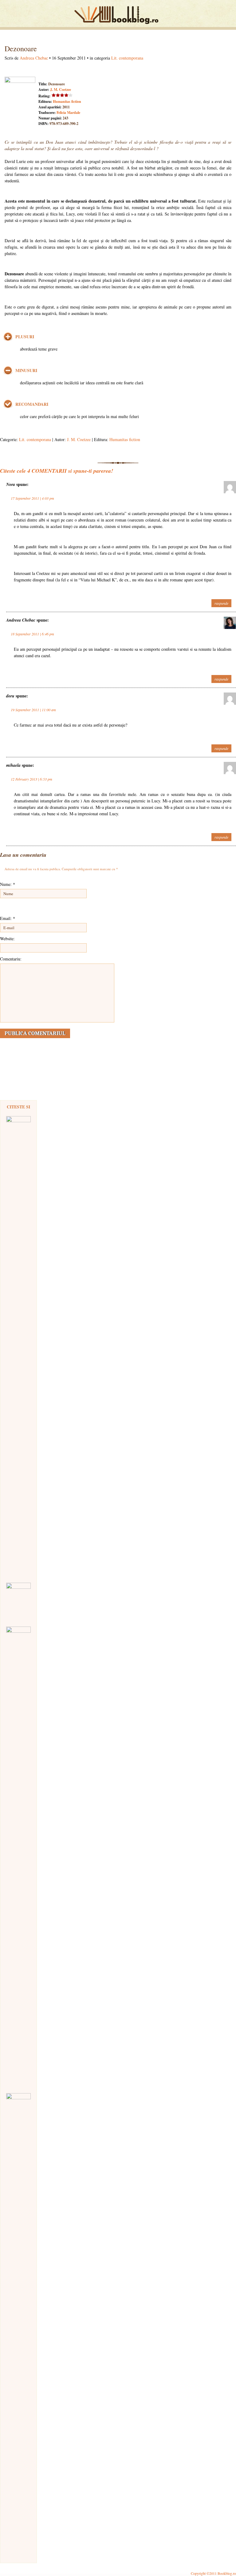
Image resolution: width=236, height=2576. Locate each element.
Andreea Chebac (34, 58)
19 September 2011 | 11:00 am (33, 710)
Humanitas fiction (67, 101)
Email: (8, 918)
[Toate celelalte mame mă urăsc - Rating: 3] (18, 1857)
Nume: (8, 884)
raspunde (221, 603)
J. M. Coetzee (61, 89)
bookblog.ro (118, 15)
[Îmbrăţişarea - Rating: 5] (18, 2323)
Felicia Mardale (68, 113)
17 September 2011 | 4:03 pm (32, 498)
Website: (7, 939)
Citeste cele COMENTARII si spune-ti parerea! (57, 471)
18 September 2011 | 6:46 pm (32, 634)
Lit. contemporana (127, 58)
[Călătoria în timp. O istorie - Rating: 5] (18, 1346)
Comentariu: (11, 959)
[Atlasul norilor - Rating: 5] (18, 1602)
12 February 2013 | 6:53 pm (31, 779)
